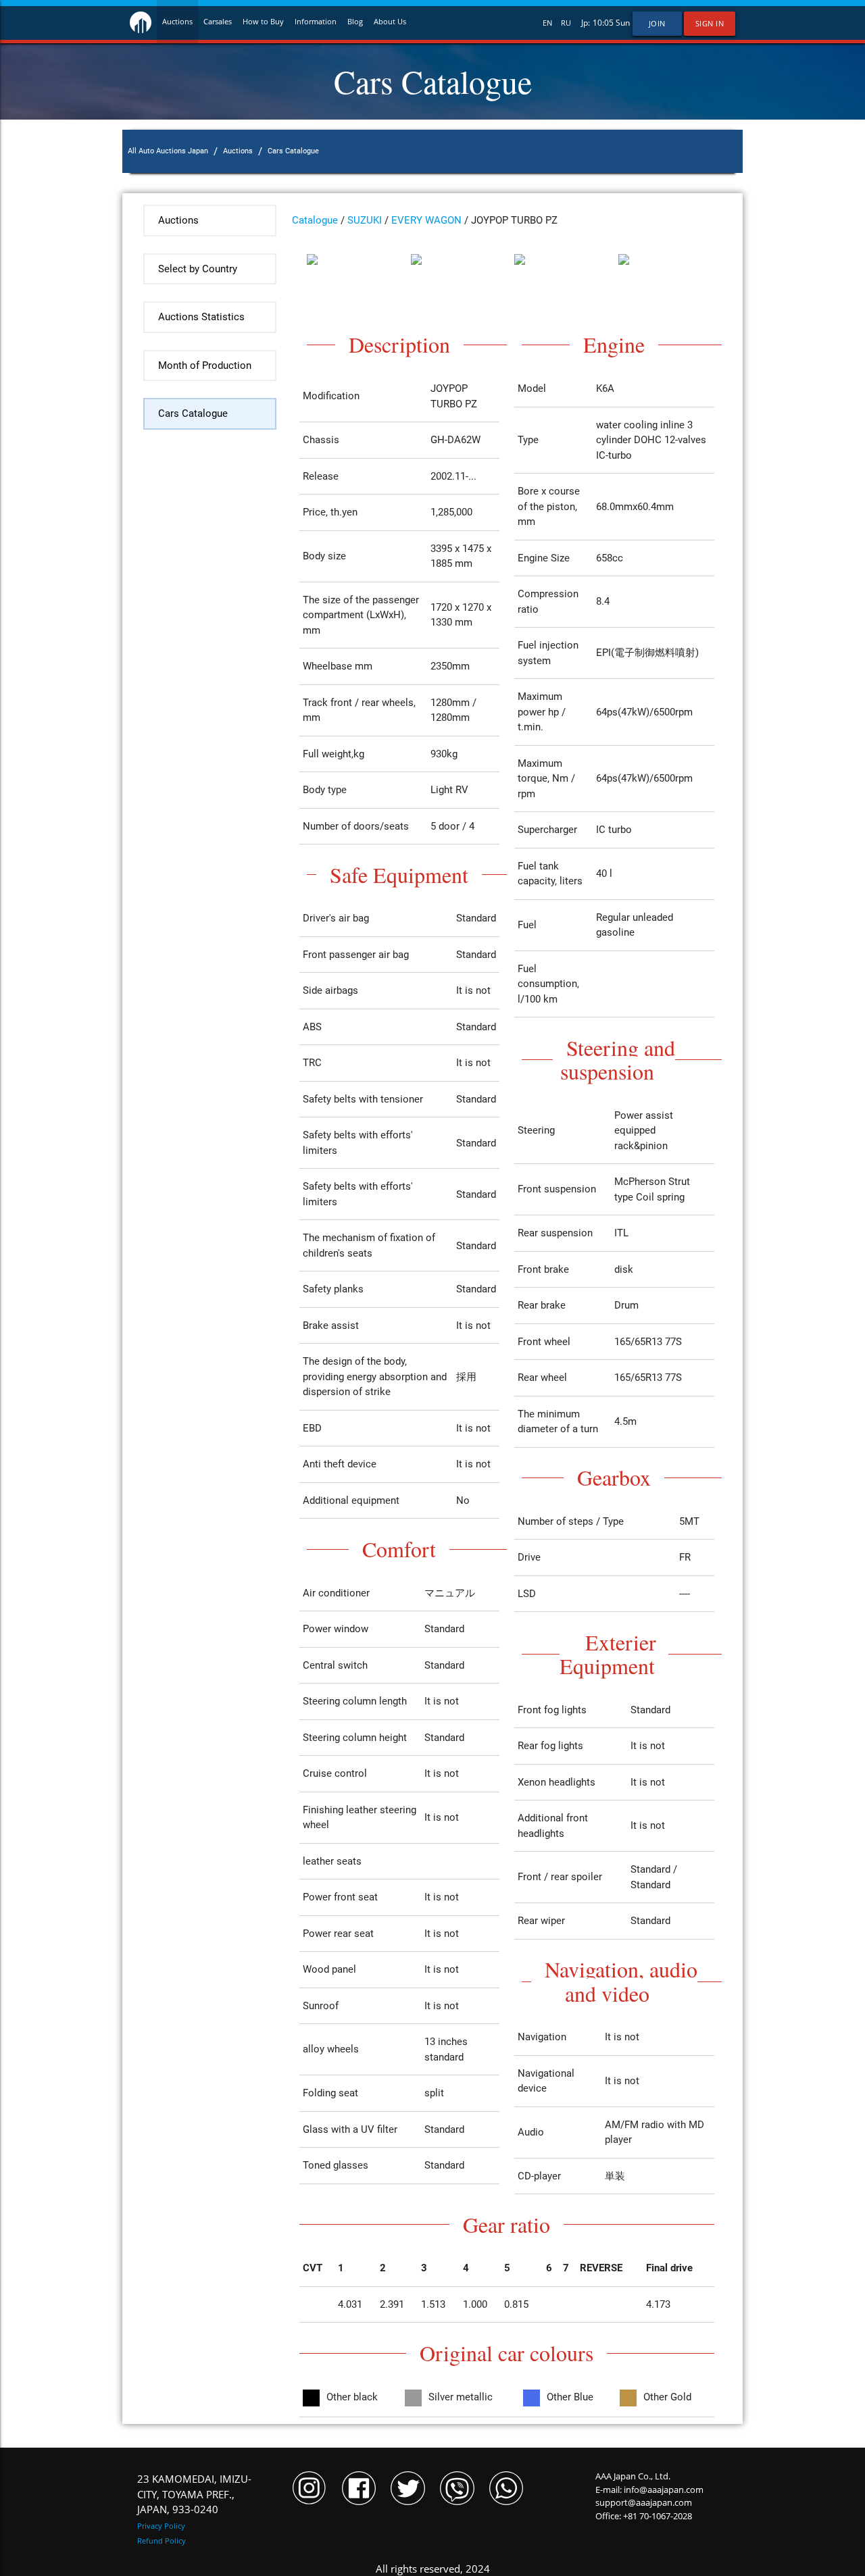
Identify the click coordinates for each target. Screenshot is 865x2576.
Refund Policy (162, 2541)
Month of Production (205, 365)
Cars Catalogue (193, 413)
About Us (390, 22)
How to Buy (263, 22)
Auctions (177, 22)
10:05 (603, 23)
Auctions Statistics (201, 317)
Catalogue (315, 220)
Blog (355, 22)
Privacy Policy (161, 2526)
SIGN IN (710, 24)
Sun (623, 23)
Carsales (218, 22)
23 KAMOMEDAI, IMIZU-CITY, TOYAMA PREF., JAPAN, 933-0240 (194, 2494)
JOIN (657, 24)
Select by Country (198, 269)
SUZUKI (365, 220)
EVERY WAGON (426, 220)
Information (316, 22)
